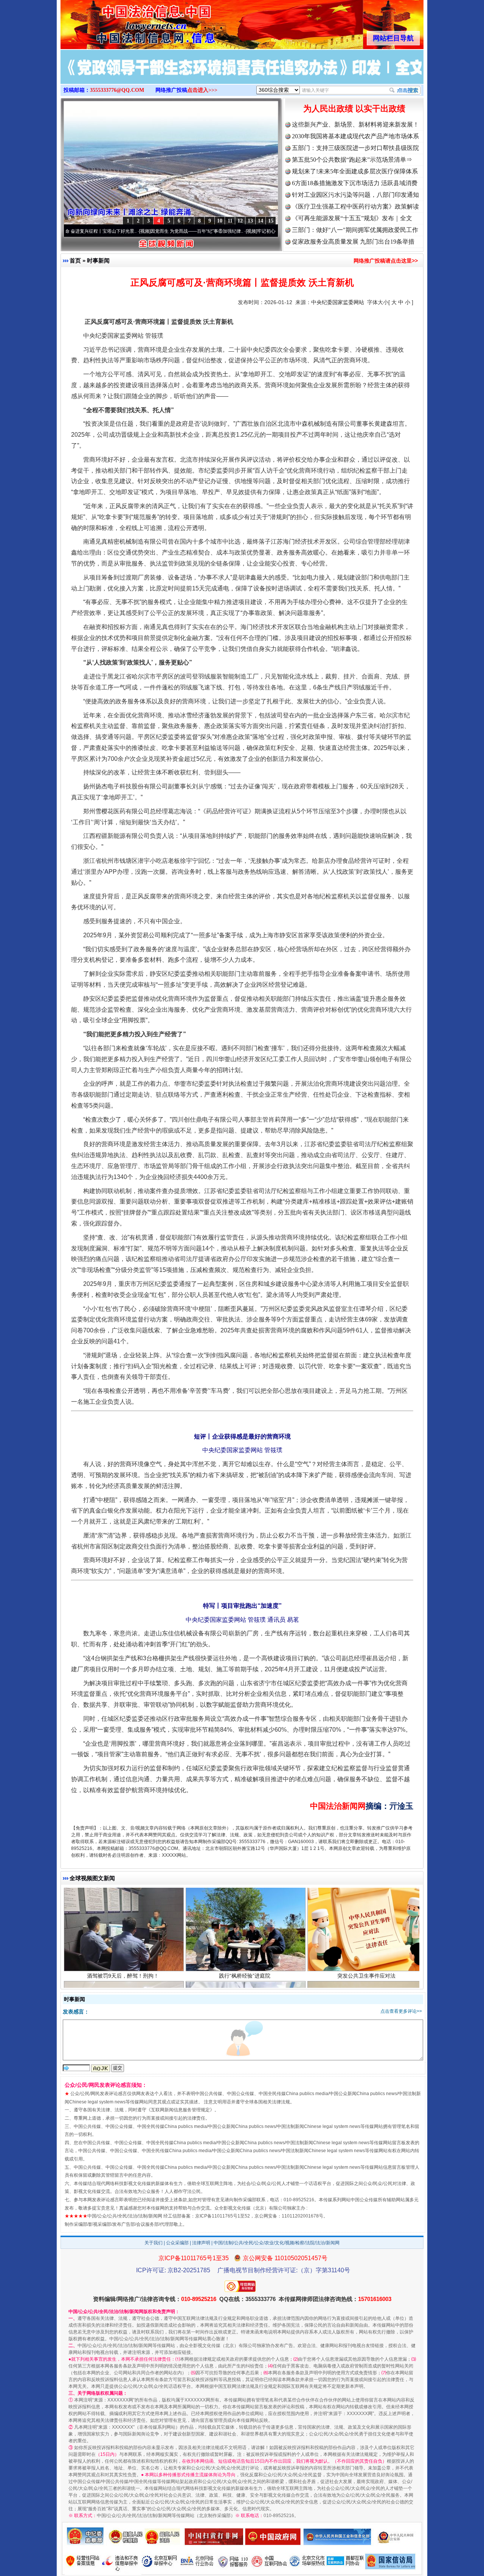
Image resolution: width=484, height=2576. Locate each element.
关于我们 (154, 2243)
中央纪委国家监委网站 (338, 302)
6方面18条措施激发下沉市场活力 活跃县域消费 (355, 183)
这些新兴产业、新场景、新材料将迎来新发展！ (355, 124)
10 (220, 221)
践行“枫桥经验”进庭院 (245, 1902)
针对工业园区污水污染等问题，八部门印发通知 (355, 195)
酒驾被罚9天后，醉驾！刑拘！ (123, 1902)
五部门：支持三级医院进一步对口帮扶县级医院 (355, 148)
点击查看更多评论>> (401, 2011)
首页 (75, 260)
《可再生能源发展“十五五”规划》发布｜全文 (352, 218)
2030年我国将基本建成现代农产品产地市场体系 (355, 136)
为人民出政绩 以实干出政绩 (354, 109)
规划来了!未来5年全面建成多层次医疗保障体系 (355, 171)
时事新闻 (98, 260)
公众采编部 (177, 2243)
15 (271, 221)
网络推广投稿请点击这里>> (386, 261)
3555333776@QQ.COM (117, 90)
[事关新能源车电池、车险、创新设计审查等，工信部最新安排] (242, 75)
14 (261, 221)
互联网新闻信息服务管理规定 (180, 2110)
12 (240, 221)
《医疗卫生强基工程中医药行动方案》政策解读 (355, 206)
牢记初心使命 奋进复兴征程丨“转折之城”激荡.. (242, 231)
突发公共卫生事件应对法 (366, 1902)
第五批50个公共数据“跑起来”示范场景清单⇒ (352, 160)
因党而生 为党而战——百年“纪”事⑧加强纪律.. (136, 231)
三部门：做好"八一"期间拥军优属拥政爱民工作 (355, 230)
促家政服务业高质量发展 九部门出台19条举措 (353, 242)
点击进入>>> (202, 90)
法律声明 (201, 2243)
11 (230, 221)
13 (250, 221)
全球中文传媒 (123, 22)
